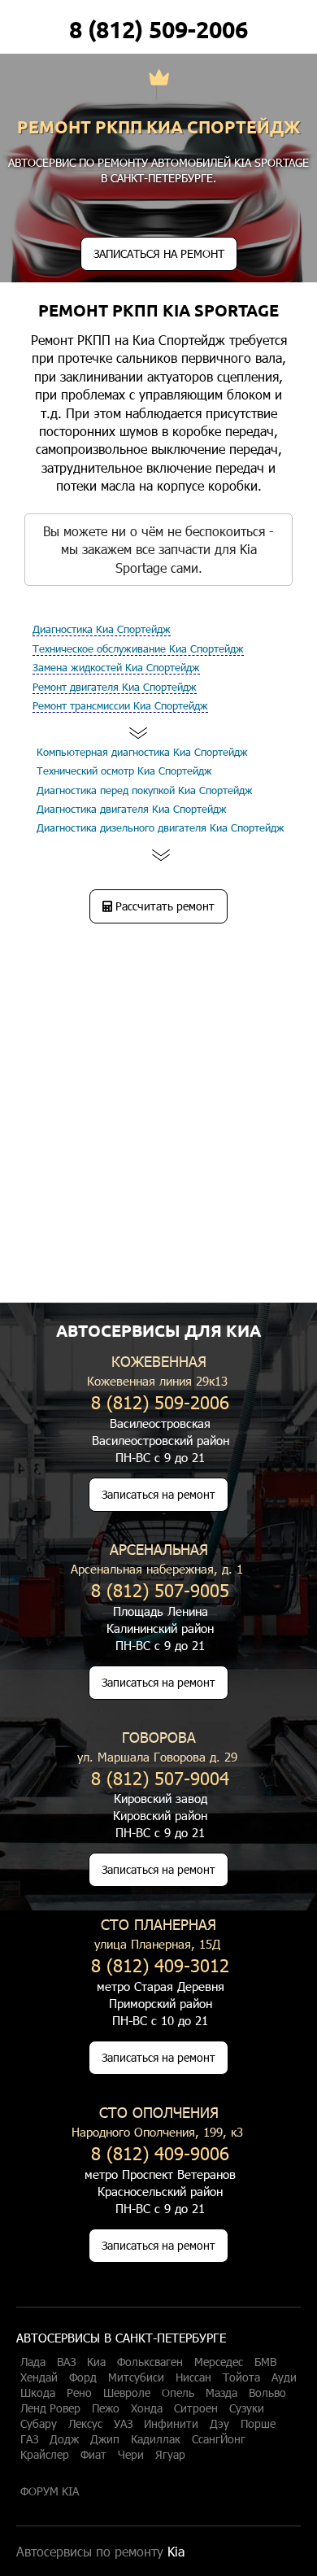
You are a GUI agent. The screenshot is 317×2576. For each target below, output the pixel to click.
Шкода (38, 2393)
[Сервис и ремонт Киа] (159, 79)
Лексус (85, 2424)
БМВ (265, 2362)
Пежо (106, 2408)
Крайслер (45, 2455)
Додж (64, 2439)
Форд (83, 2377)
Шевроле (127, 2393)
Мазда (221, 2393)
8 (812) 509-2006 (158, 29)
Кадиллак (156, 2439)
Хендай (39, 2377)
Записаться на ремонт (158, 1494)
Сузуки (247, 2408)
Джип (105, 2439)
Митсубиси (136, 2377)
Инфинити (171, 2424)
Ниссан (193, 2377)
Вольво (267, 2393)
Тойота (241, 2377)
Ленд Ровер (50, 2408)
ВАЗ (66, 2362)
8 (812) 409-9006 (160, 2152)
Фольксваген (150, 2362)
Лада (33, 2362)
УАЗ (123, 2424)
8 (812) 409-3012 (160, 1965)
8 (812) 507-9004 (160, 1777)
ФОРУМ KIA (50, 2491)
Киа (96, 2362)
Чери (131, 2455)
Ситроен (196, 2408)
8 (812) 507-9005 (160, 1589)
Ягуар (170, 2455)
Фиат (93, 2455)
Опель (178, 2393)
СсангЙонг (219, 2439)
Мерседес (219, 2362)
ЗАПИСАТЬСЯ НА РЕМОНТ (159, 253)
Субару (39, 2424)
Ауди (284, 2377)
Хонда (147, 2408)
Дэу (219, 2424)
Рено (79, 2393)
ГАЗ (29, 2439)
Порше (258, 2424)
